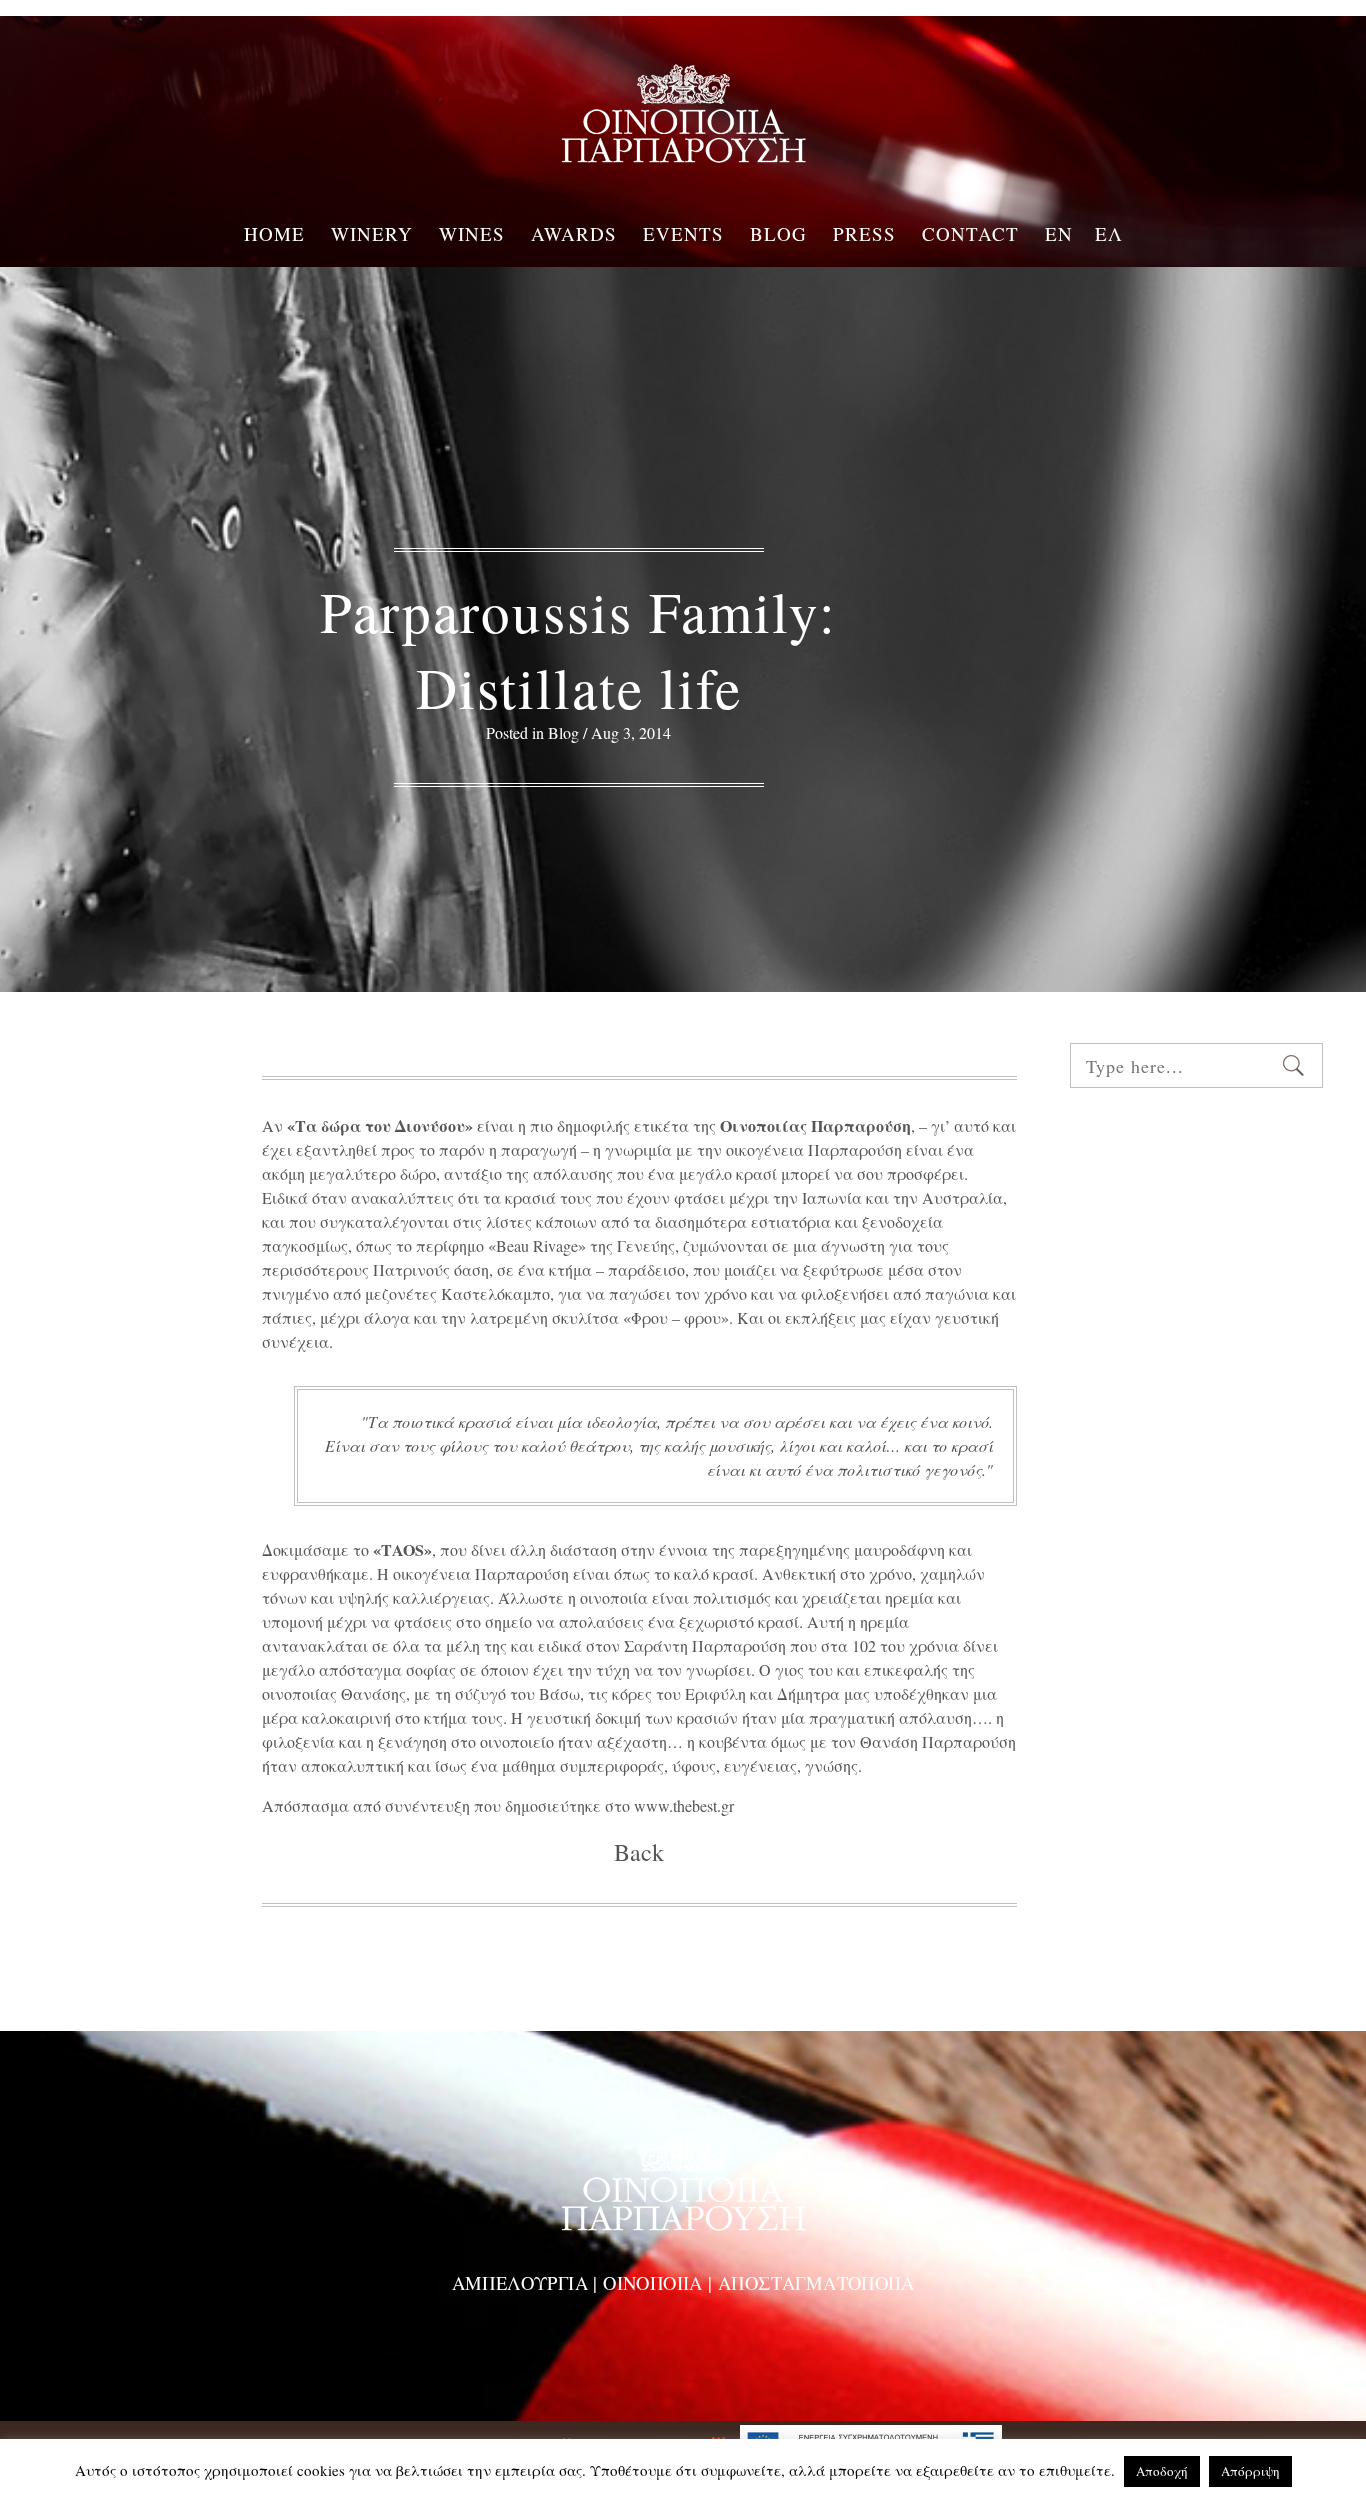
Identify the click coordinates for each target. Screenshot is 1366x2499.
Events (683, 232)
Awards (574, 232)
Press (864, 232)
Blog (778, 232)
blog (563, 732)
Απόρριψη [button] (1250, 2471)
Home (274, 232)
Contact (970, 232)
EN (1059, 232)
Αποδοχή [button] (1162, 2471)
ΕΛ (1109, 232)
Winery (372, 232)
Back (639, 1852)
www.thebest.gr (684, 1805)
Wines (472, 232)
